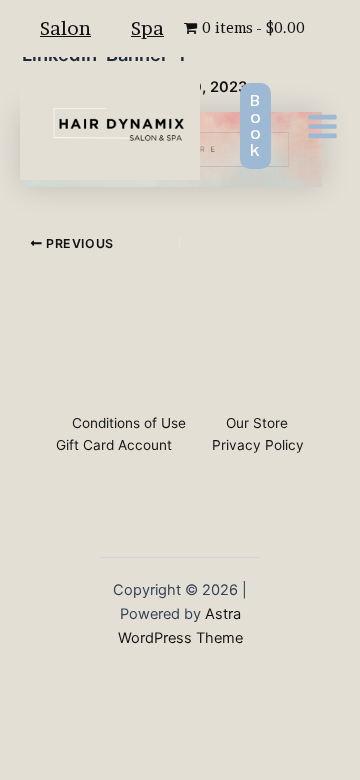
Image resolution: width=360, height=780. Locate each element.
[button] (255, 126)
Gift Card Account (114, 445)
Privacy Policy (258, 445)
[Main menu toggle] (322, 125)
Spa (147, 28)
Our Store (257, 423)
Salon (65, 28)
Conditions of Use (129, 423)
